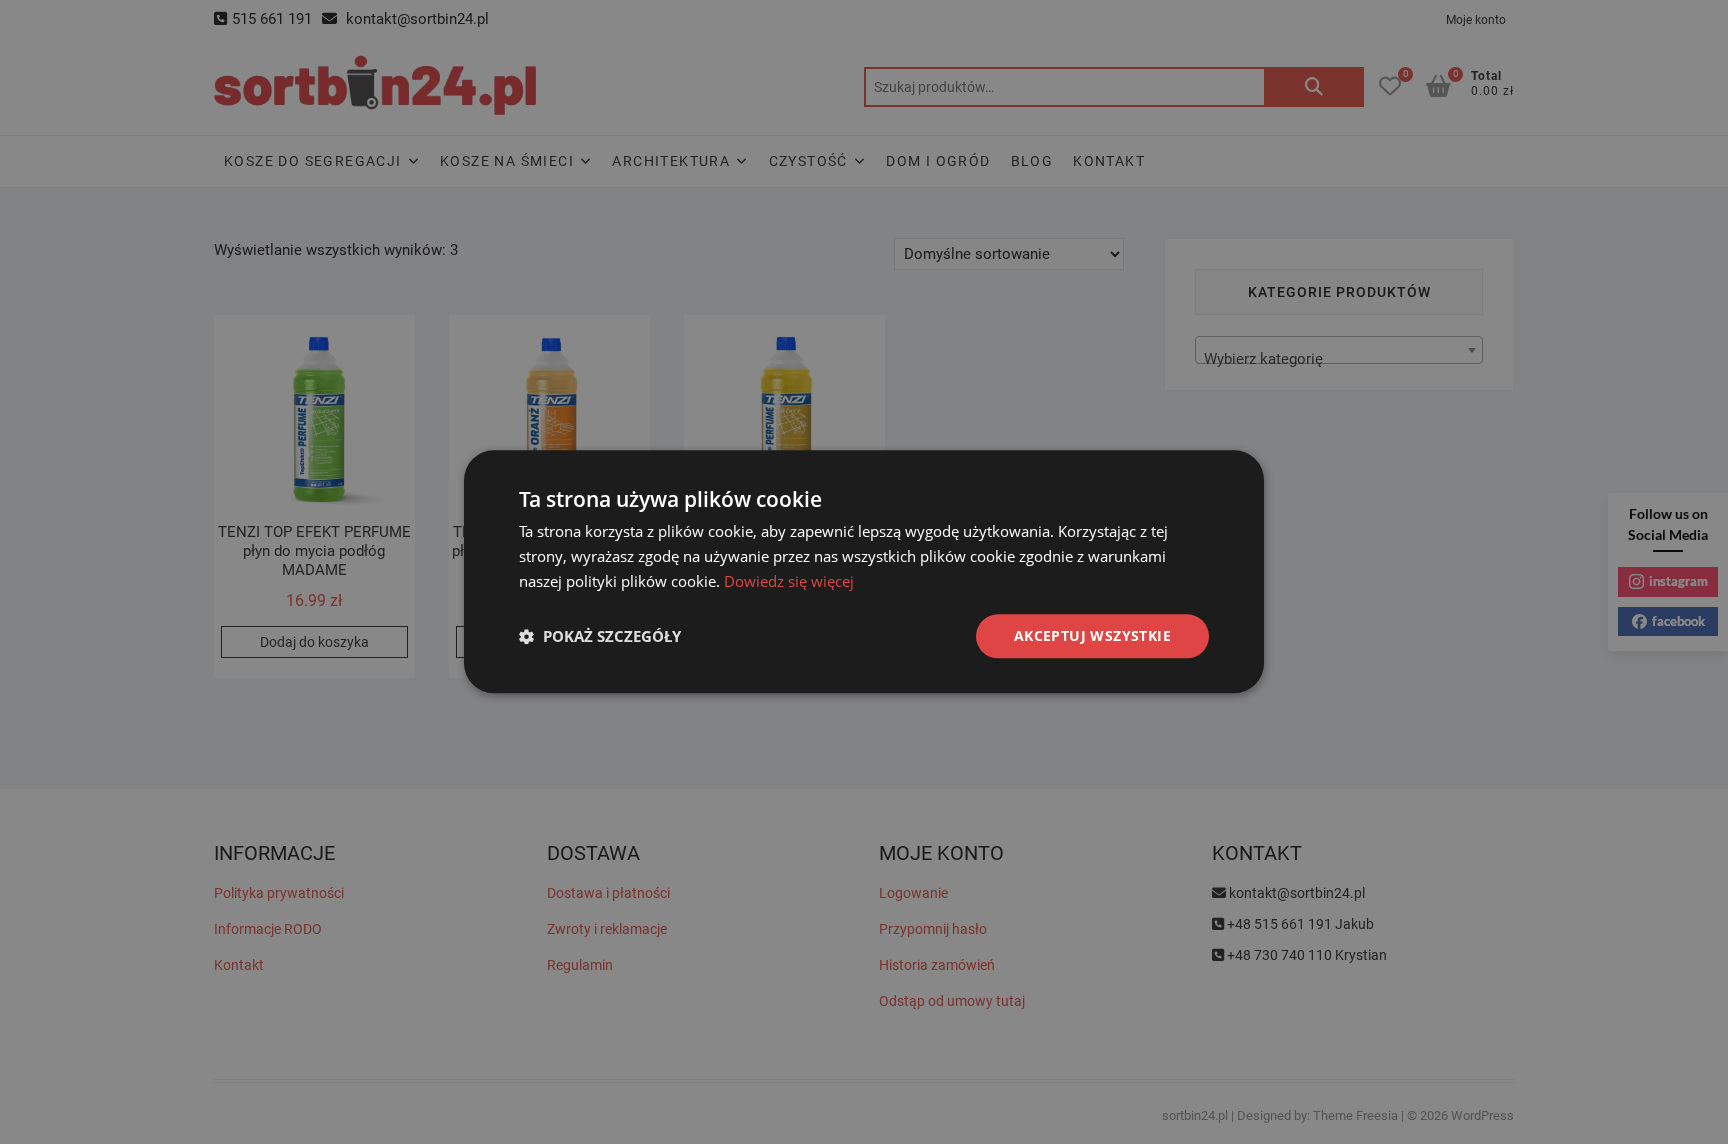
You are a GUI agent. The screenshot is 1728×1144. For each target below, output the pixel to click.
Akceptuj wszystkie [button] (1092, 635)
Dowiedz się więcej (789, 581)
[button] (600, 636)
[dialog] (864, 571)
